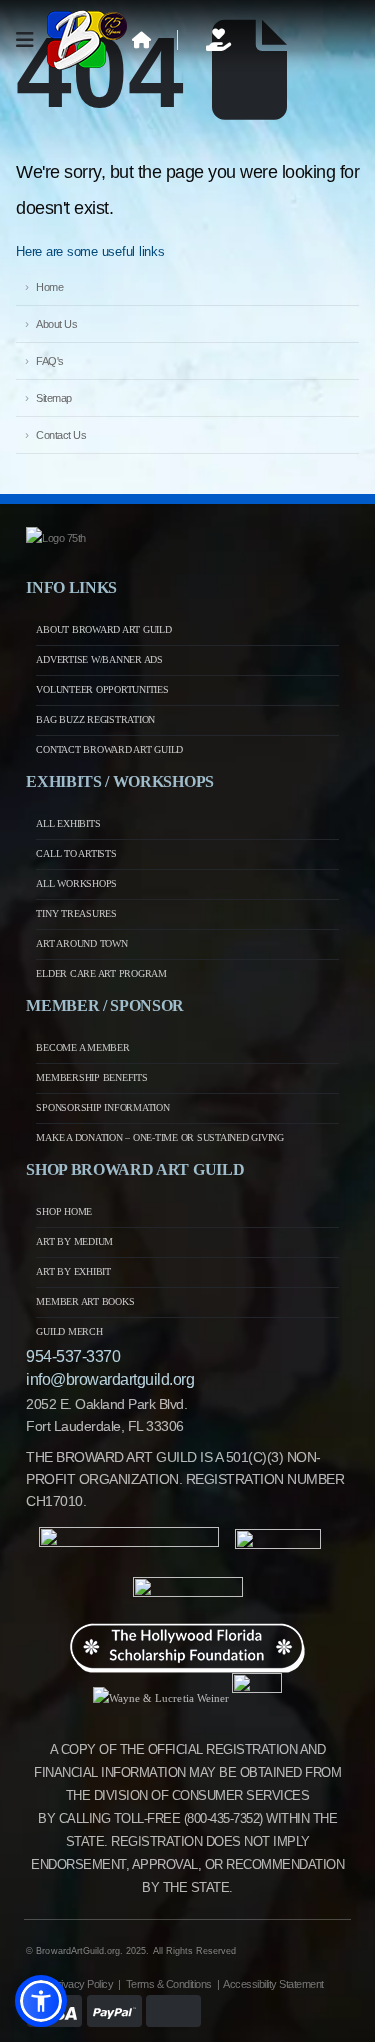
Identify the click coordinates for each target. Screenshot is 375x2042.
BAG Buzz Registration (95, 719)
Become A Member (82, 1047)
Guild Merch (69, 1331)
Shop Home (64, 1211)
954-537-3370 (73, 1356)
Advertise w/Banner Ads (99, 659)
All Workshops (76, 883)
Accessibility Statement (273, 1984)
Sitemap (54, 398)
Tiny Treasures (76, 913)
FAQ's (50, 361)
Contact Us (61, 435)
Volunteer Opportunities (102, 689)
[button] (41, 2001)
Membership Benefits (91, 1077)
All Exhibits (68, 823)
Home (49, 287)
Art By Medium (74, 1241)
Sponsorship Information (102, 1107)
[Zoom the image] (56, 538)
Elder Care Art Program (101, 973)
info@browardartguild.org (110, 1379)
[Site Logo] (87, 40)
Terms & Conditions (169, 1984)
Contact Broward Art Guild (109, 749)
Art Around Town (81, 943)
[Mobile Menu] (31, 40)
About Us (56, 324)
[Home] (142, 40)
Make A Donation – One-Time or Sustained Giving (160, 1137)
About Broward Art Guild (103, 629)
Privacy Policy (82, 1984)
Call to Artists (76, 853)
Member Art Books (85, 1301)
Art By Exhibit (73, 1271)
